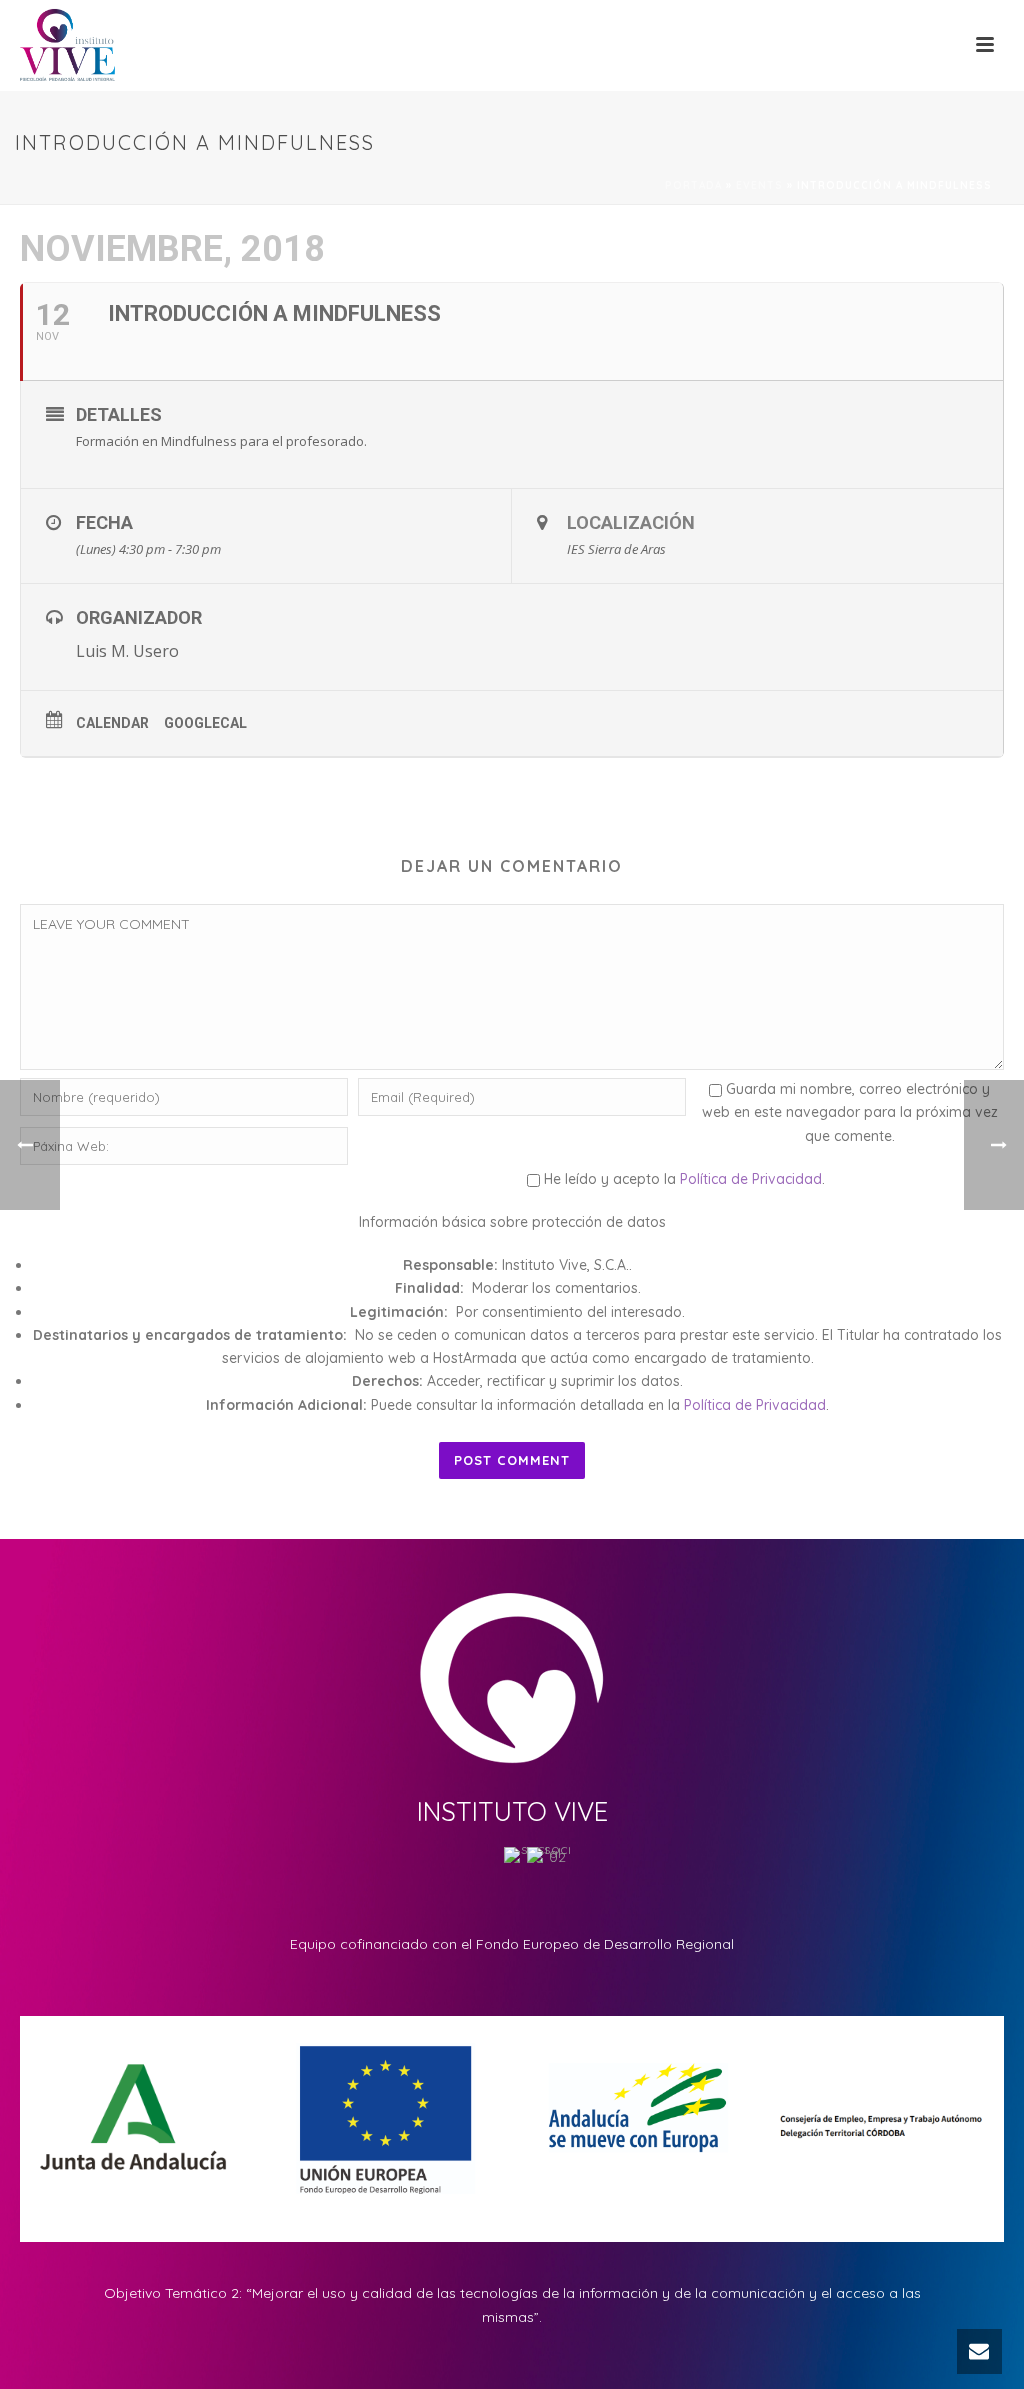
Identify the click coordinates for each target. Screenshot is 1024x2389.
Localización (631, 522)
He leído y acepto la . (682, 1179)
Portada (693, 185)
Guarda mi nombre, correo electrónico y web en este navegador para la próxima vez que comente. (850, 1112)
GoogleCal (205, 723)
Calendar (112, 723)
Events (759, 185)
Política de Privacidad (751, 1179)
